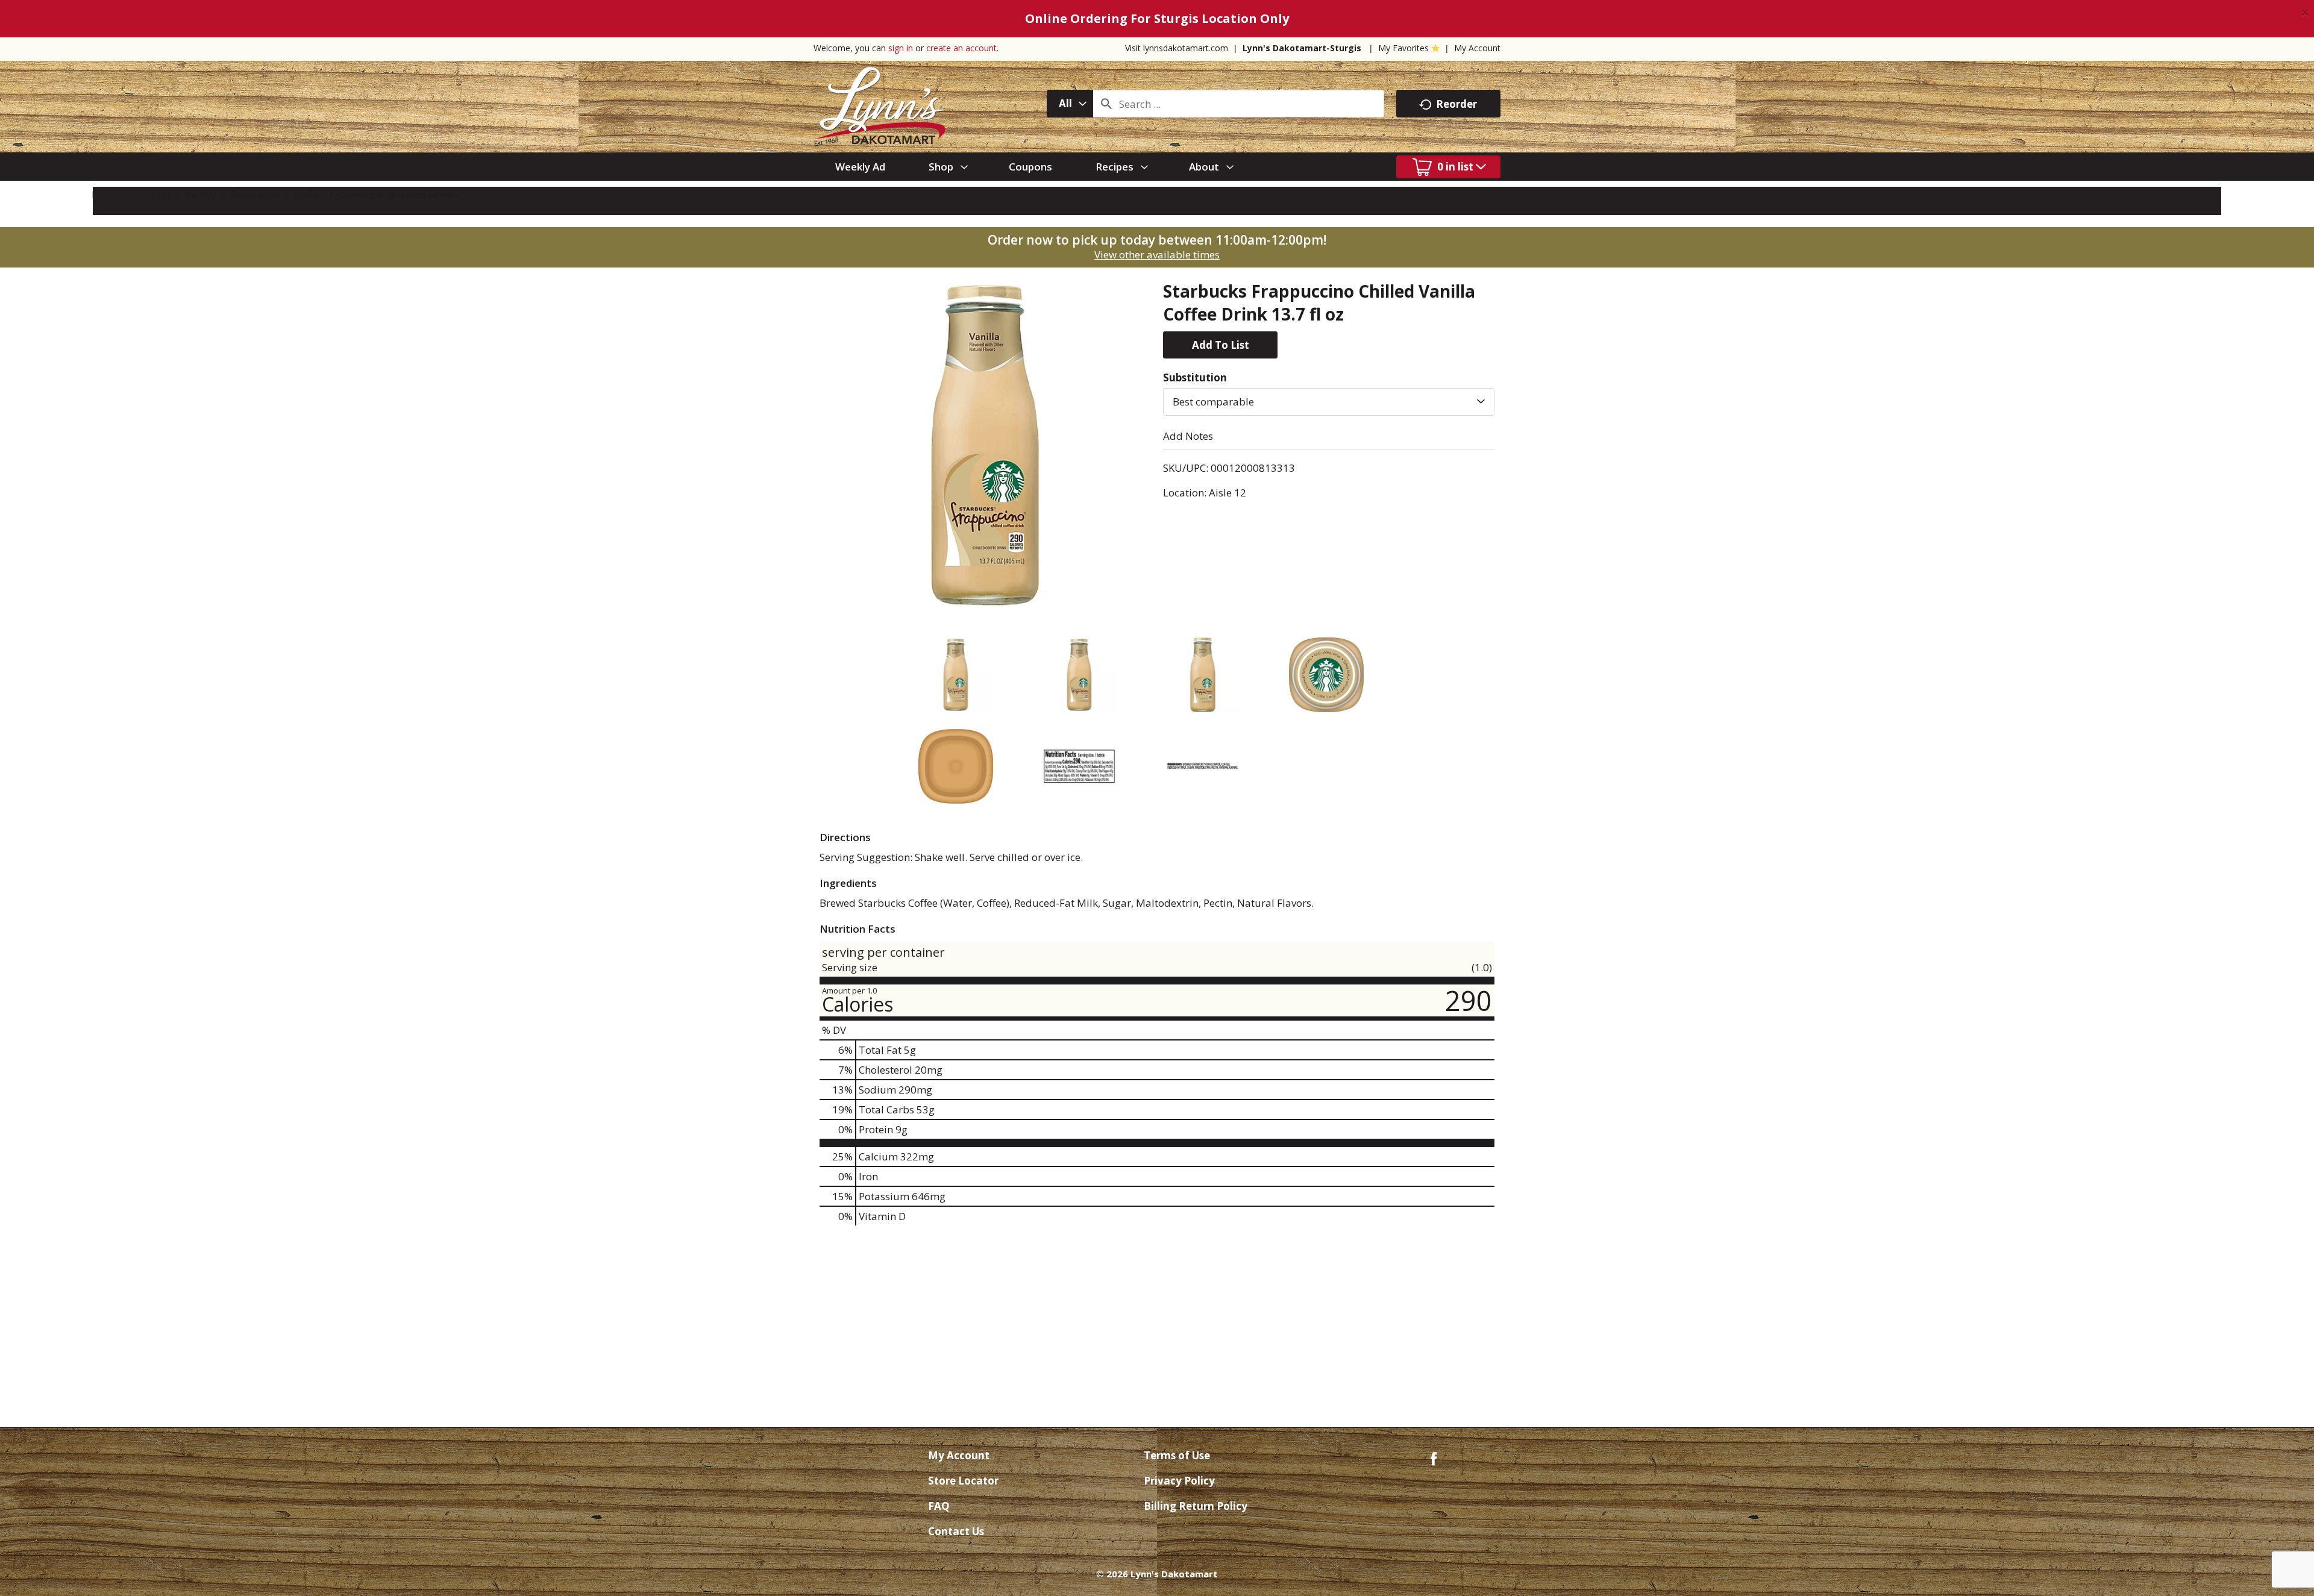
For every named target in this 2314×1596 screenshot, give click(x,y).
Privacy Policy (1179, 1481)
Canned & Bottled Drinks (399, 194)
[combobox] (1070, 104)
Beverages (255, 194)
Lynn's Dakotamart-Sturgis (1302, 48)
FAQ (939, 1506)
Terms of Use (1177, 1455)
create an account (961, 48)
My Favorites (1403, 48)
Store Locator (963, 1481)
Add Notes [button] (1188, 436)
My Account (1477, 48)
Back (118, 194)
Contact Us (956, 1531)
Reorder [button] (1456, 104)
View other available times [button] (1157, 255)
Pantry (201, 194)
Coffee (309, 194)
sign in (901, 48)
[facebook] (1434, 1458)
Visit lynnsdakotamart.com (1177, 48)
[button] (1220, 345)
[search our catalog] (1106, 104)
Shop (158, 194)
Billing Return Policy (1196, 1506)
